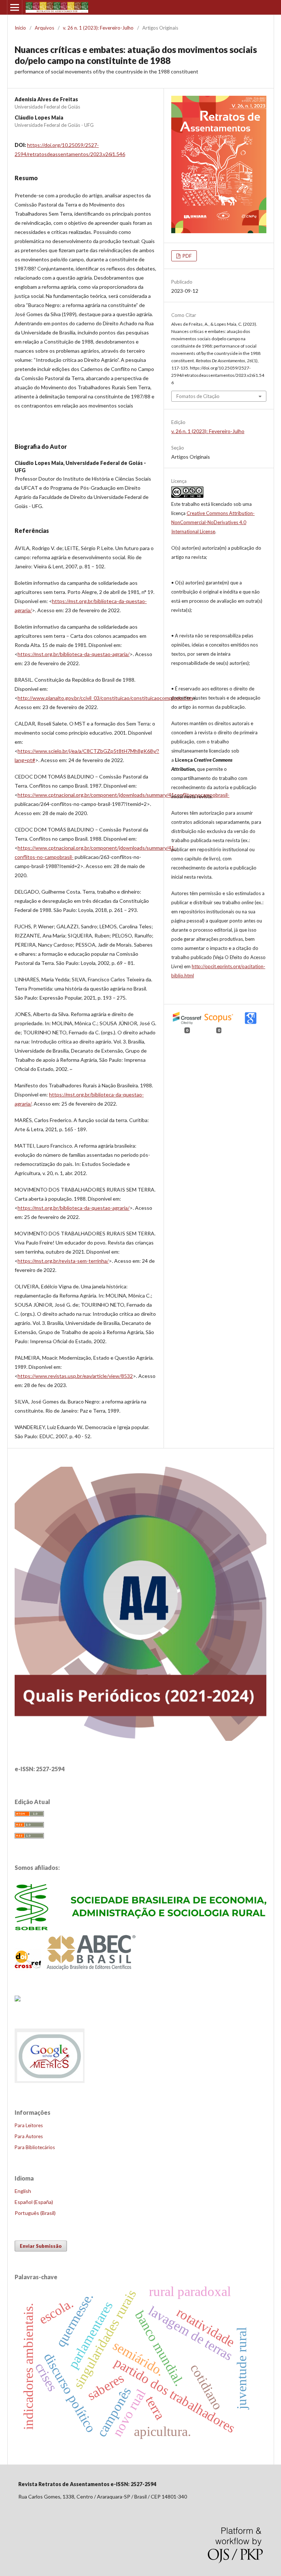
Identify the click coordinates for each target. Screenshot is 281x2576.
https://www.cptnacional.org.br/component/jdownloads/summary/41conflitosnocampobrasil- (123, 795)
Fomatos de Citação (198, 396)
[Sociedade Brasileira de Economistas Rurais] (140, 1928)
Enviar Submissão (41, 2246)
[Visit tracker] (18, 1999)
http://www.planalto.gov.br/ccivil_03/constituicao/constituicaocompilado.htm (105, 698)
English (23, 2191)
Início (20, 28)
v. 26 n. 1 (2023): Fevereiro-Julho (98, 28)
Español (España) (34, 2202)
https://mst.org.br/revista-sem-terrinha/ (63, 1261)
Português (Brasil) (35, 2213)
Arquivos (44, 28)
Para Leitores (29, 2125)
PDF (187, 256)
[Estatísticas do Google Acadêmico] (50, 2082)
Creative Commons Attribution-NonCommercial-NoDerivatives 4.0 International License (213, 522)
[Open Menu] (15, 7)
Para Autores (29, 2136)
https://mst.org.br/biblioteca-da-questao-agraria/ (74, 654)
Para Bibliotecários (35, 2147)
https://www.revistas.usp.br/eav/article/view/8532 (75, 1376)
